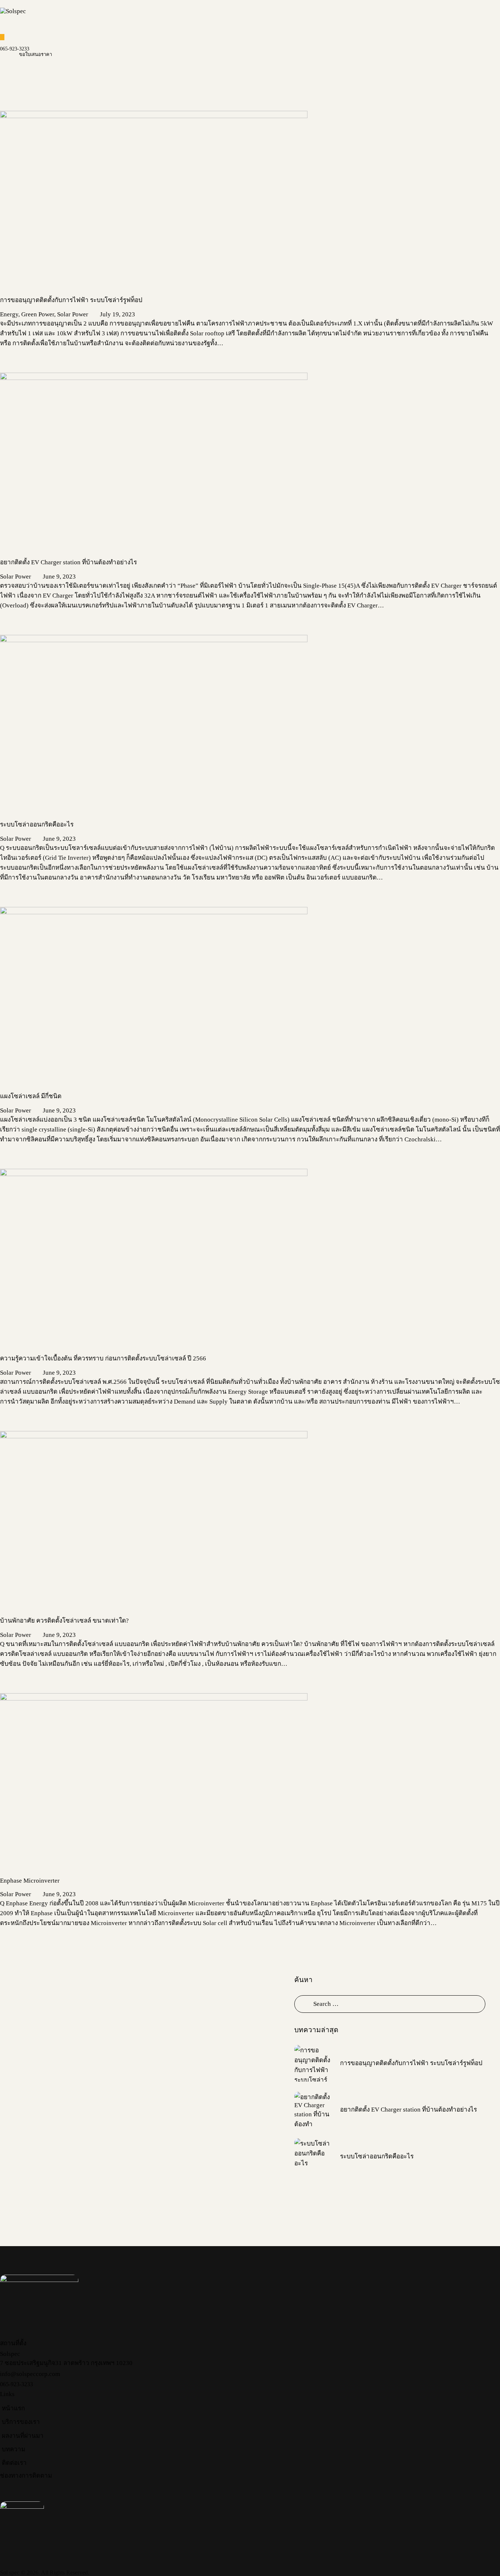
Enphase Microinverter (30, 1881)
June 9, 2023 (59, 577)
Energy (9, 314)
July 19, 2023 (117, 314)
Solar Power (73, 314)
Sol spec (10, 2573)
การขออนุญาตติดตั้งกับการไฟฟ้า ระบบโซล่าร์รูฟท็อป (73, 300)
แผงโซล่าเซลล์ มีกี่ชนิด (31, 1096)
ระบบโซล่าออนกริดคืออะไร (37, 824)
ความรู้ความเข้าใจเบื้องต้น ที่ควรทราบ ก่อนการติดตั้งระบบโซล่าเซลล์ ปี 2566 (103, 1358)
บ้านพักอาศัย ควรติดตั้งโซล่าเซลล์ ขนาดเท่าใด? (64, 1621)
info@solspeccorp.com (30, 2374)
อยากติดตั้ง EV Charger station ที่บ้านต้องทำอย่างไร (68, 562)
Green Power (38, 314)
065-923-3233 (15, 49)
